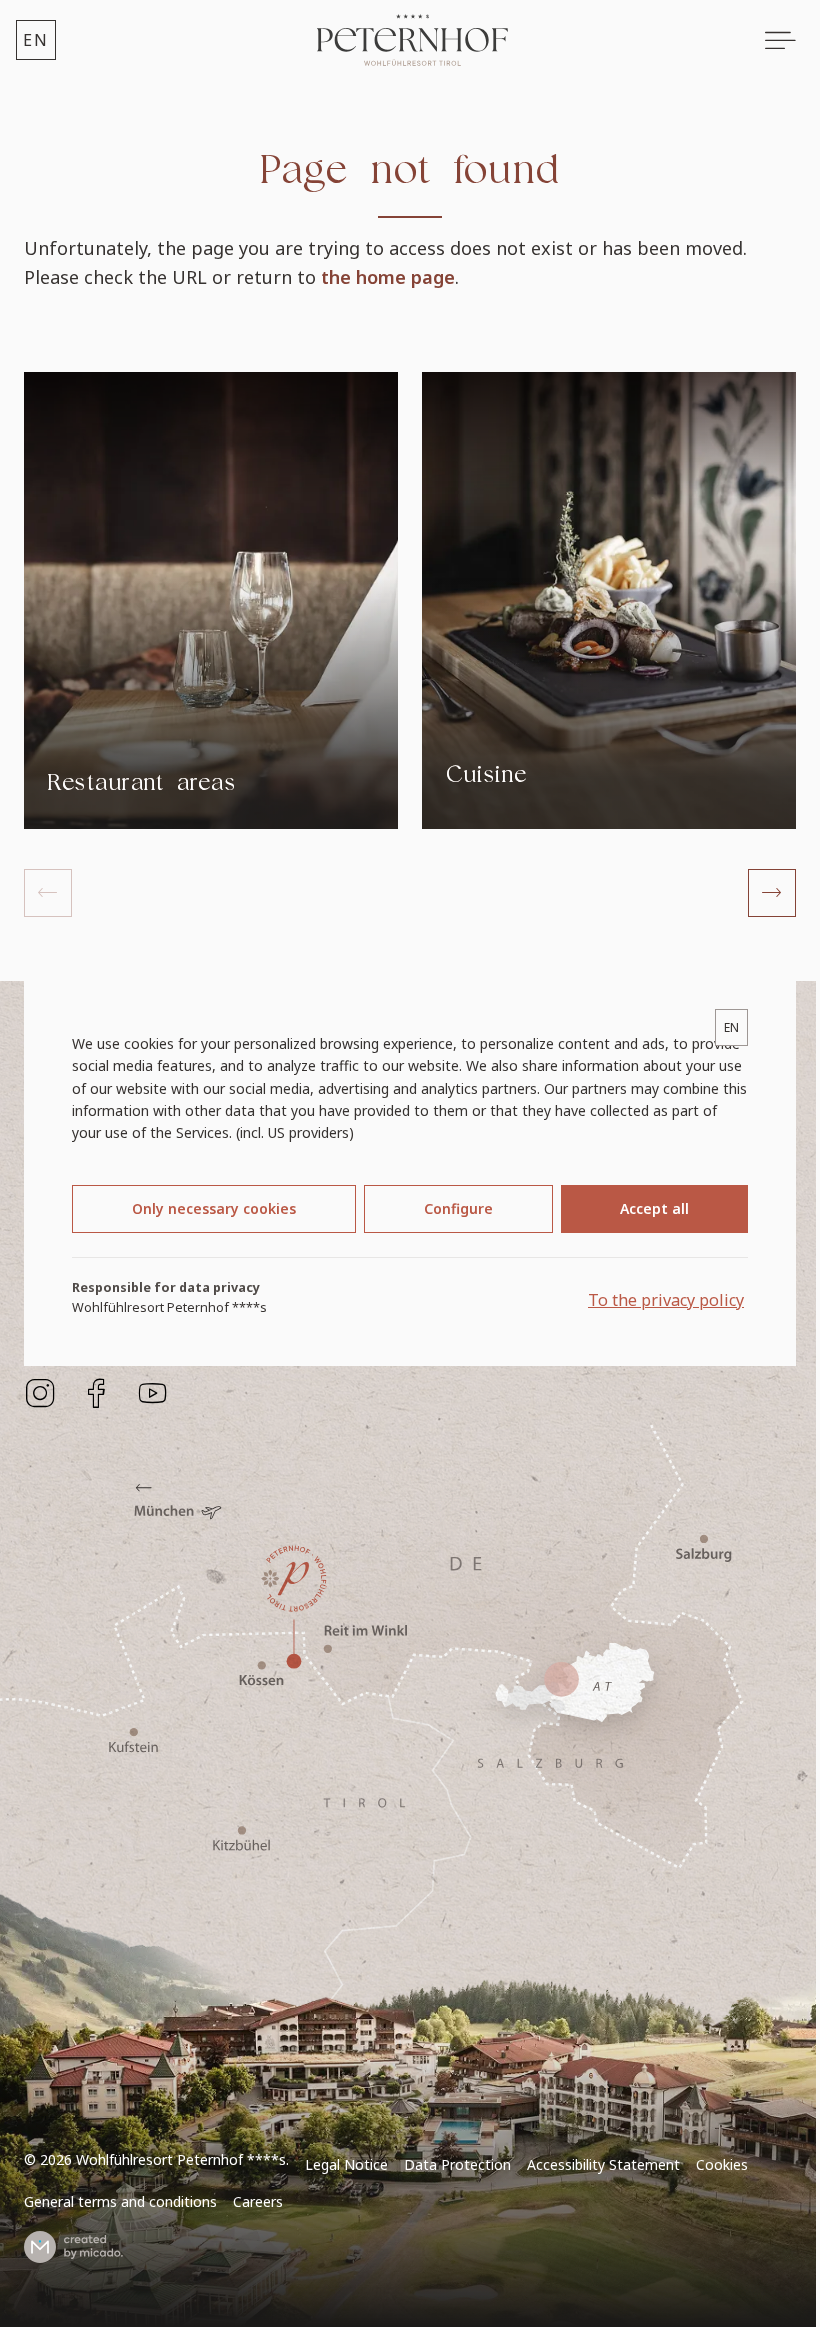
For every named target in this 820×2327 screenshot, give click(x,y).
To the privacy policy (666, 1300)
